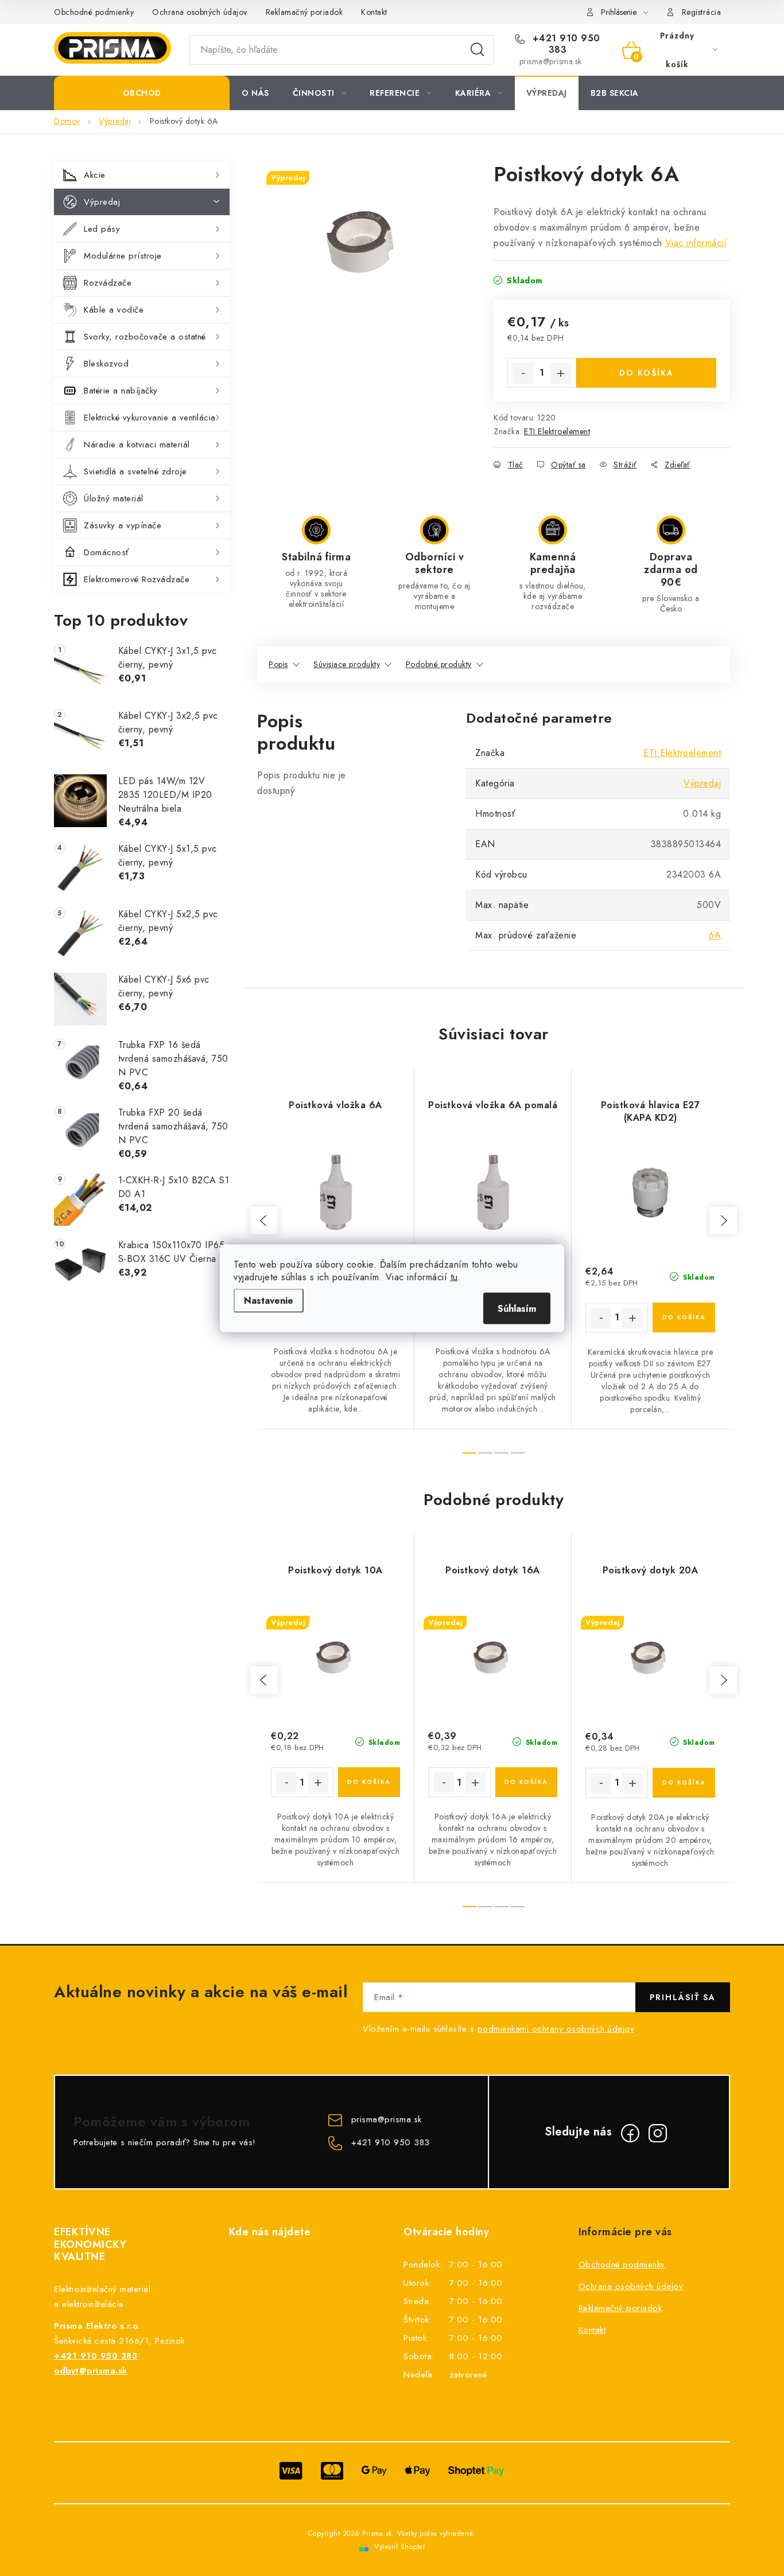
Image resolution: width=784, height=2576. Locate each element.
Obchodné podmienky (94, 12)
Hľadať (478, 50)
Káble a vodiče (114, 310)
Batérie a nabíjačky (121, 391)
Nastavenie (269, 1300)
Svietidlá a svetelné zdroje (135, 471)
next (723, 1221)
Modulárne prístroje (123, 256)
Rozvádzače (108, 283)
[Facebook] (630, 2133)
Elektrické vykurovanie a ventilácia (150, 418)
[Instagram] (658, 2133)
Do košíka (647, 373)
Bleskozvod (106, 364)
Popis (278, 664)
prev (264, 1221)
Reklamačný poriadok (304, 12)
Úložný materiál (114, 498)
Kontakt (374, 12)
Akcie (95, 175)
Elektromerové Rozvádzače (137, 579)
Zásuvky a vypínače (123, 525)
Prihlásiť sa (683, 1997)
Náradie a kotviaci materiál (137, 445)
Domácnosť (106, 552)
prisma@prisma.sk (387, 2119)
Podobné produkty (439, 664)
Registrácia (702, 12)
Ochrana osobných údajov (200, 12)
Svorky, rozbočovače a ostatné (145, 337)
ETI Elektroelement (557, 431)
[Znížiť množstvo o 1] (523, 373)
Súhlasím (517, 1308)
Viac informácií (696, 243)
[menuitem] (142, 93)
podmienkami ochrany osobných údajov (556, 2029)
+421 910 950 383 (565, 44)
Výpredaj (102, 202)
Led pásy (102, 229)
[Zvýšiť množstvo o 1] (561, 373)
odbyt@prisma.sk (91, 2371)
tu (454, 1277)
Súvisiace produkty (347, 664)
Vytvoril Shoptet (399, 2547)
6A (715, 935)
